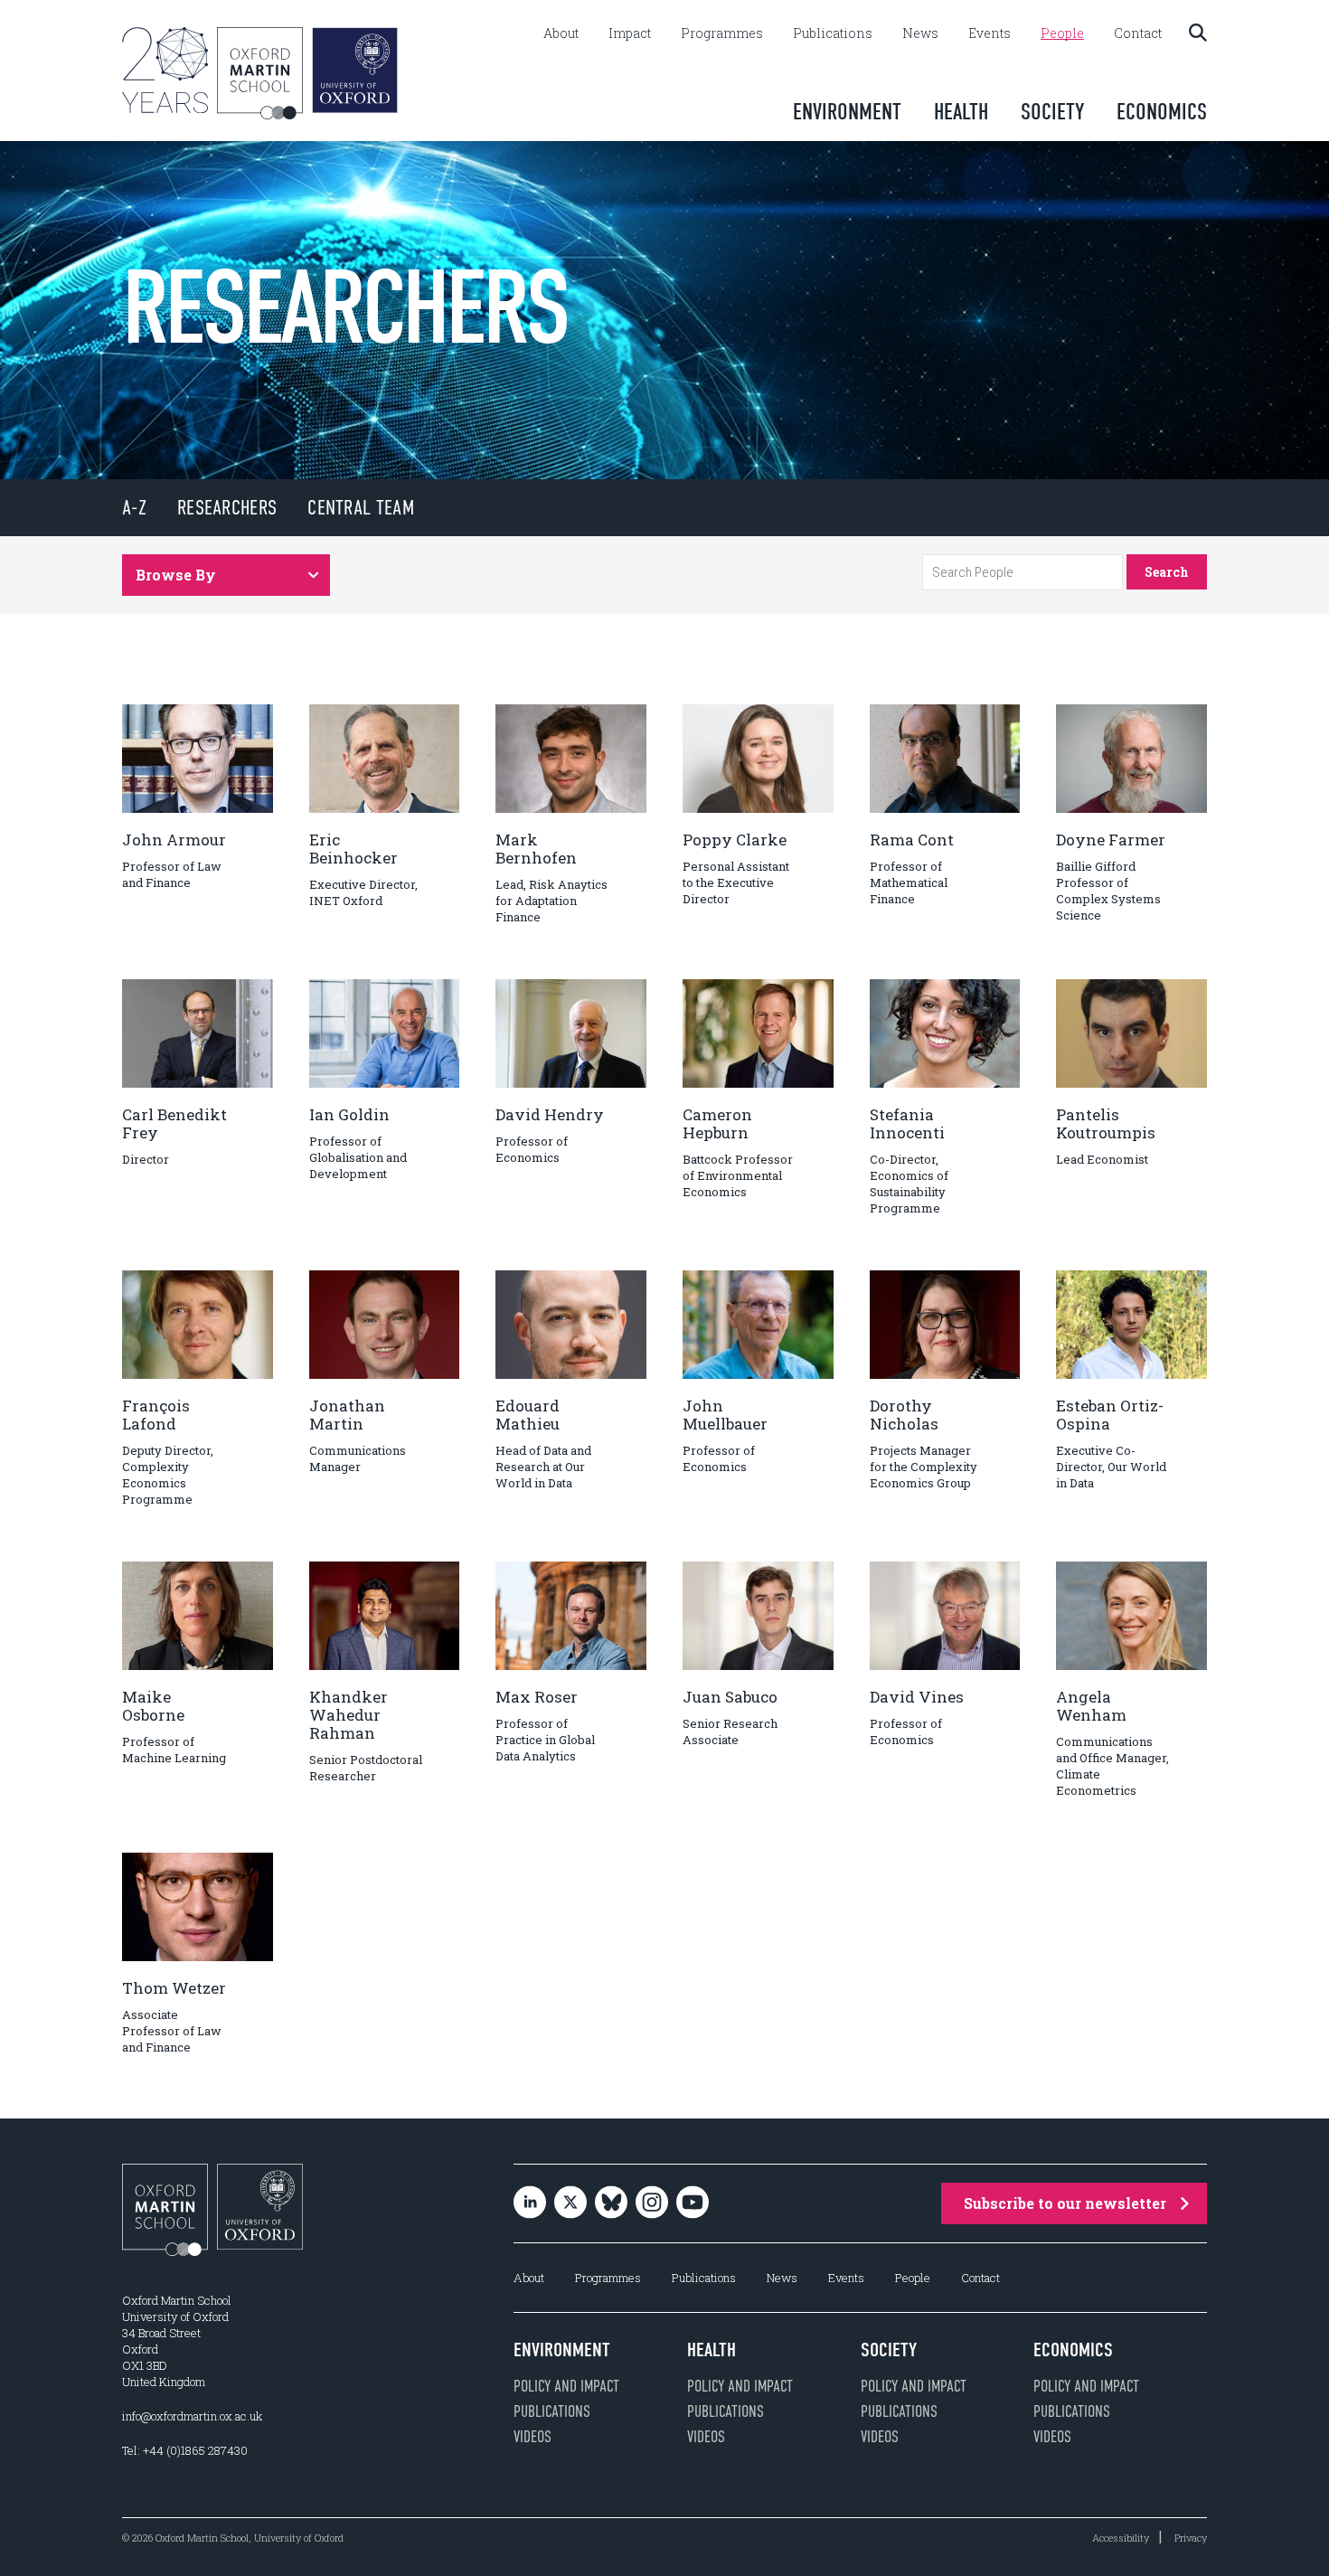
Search (1167, 572)
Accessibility (1121, 2538)
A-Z (134, 508)
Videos (533, 2437)
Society (1052, 112)
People (1062, 33)
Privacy (1191, 2538)
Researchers (227, 508)
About (561, 33)
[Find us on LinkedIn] (530, 2204)
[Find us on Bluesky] (611, 2204)
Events (990, 33)
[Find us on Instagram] (652, 2204)
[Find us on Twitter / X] (570, 2204)
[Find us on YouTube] (693, 2204)
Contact (1138, 33)
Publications (833, 33)
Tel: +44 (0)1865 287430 (185, 2450)
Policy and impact (566, 2386)
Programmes (722, 33)
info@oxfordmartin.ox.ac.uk (192, 2416)
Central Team (361, 508)
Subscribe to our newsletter (1065, 2203)
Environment (847, 112)
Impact (630, 33)
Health (961, 112)
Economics (1162, 112)
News (920, 33)
